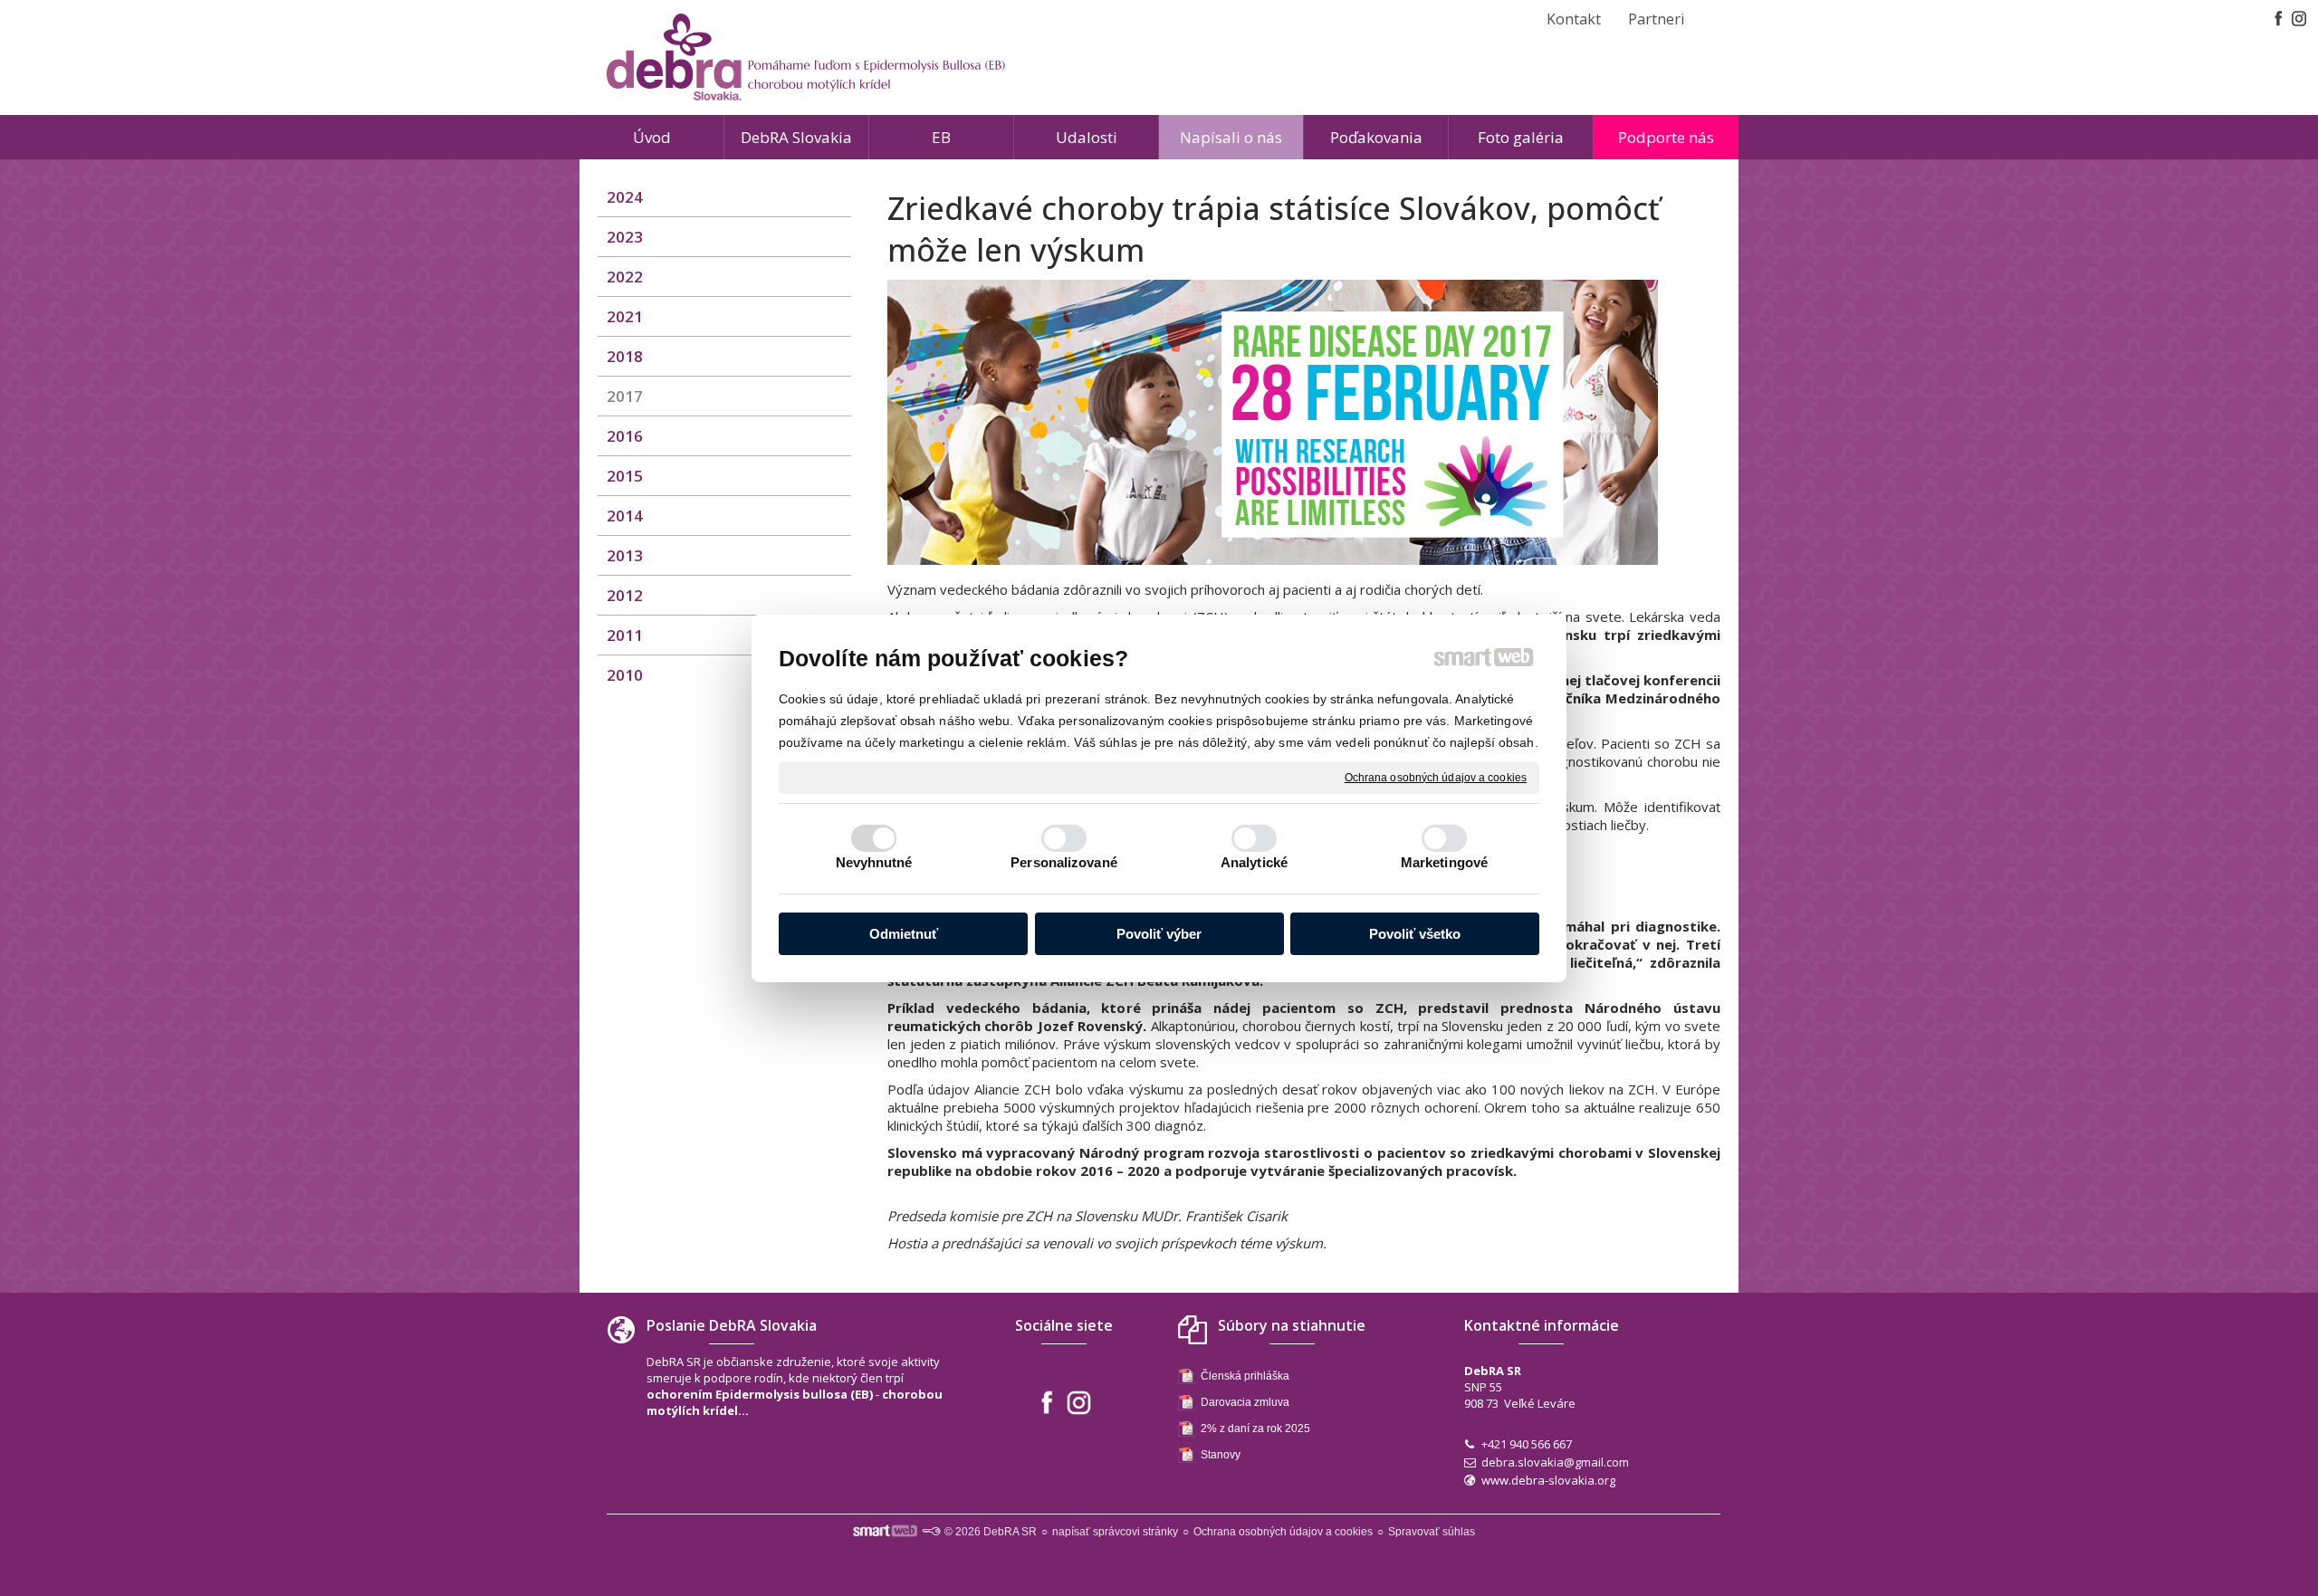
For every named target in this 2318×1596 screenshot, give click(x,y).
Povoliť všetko (1415, 934)
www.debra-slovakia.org (1548, 1480)
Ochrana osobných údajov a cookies (1436, 777)
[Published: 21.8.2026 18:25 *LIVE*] (931, 1532)
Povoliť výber (1159, 934)
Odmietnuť (904, 934)
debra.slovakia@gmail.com (1555, 1462)
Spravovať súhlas (1432, 1532)
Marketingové (1444, 862)
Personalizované (1064, 862)
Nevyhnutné (874, 862)
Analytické (1254, 862)
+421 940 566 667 (1527, 1444)
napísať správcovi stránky (1115, 1532)
